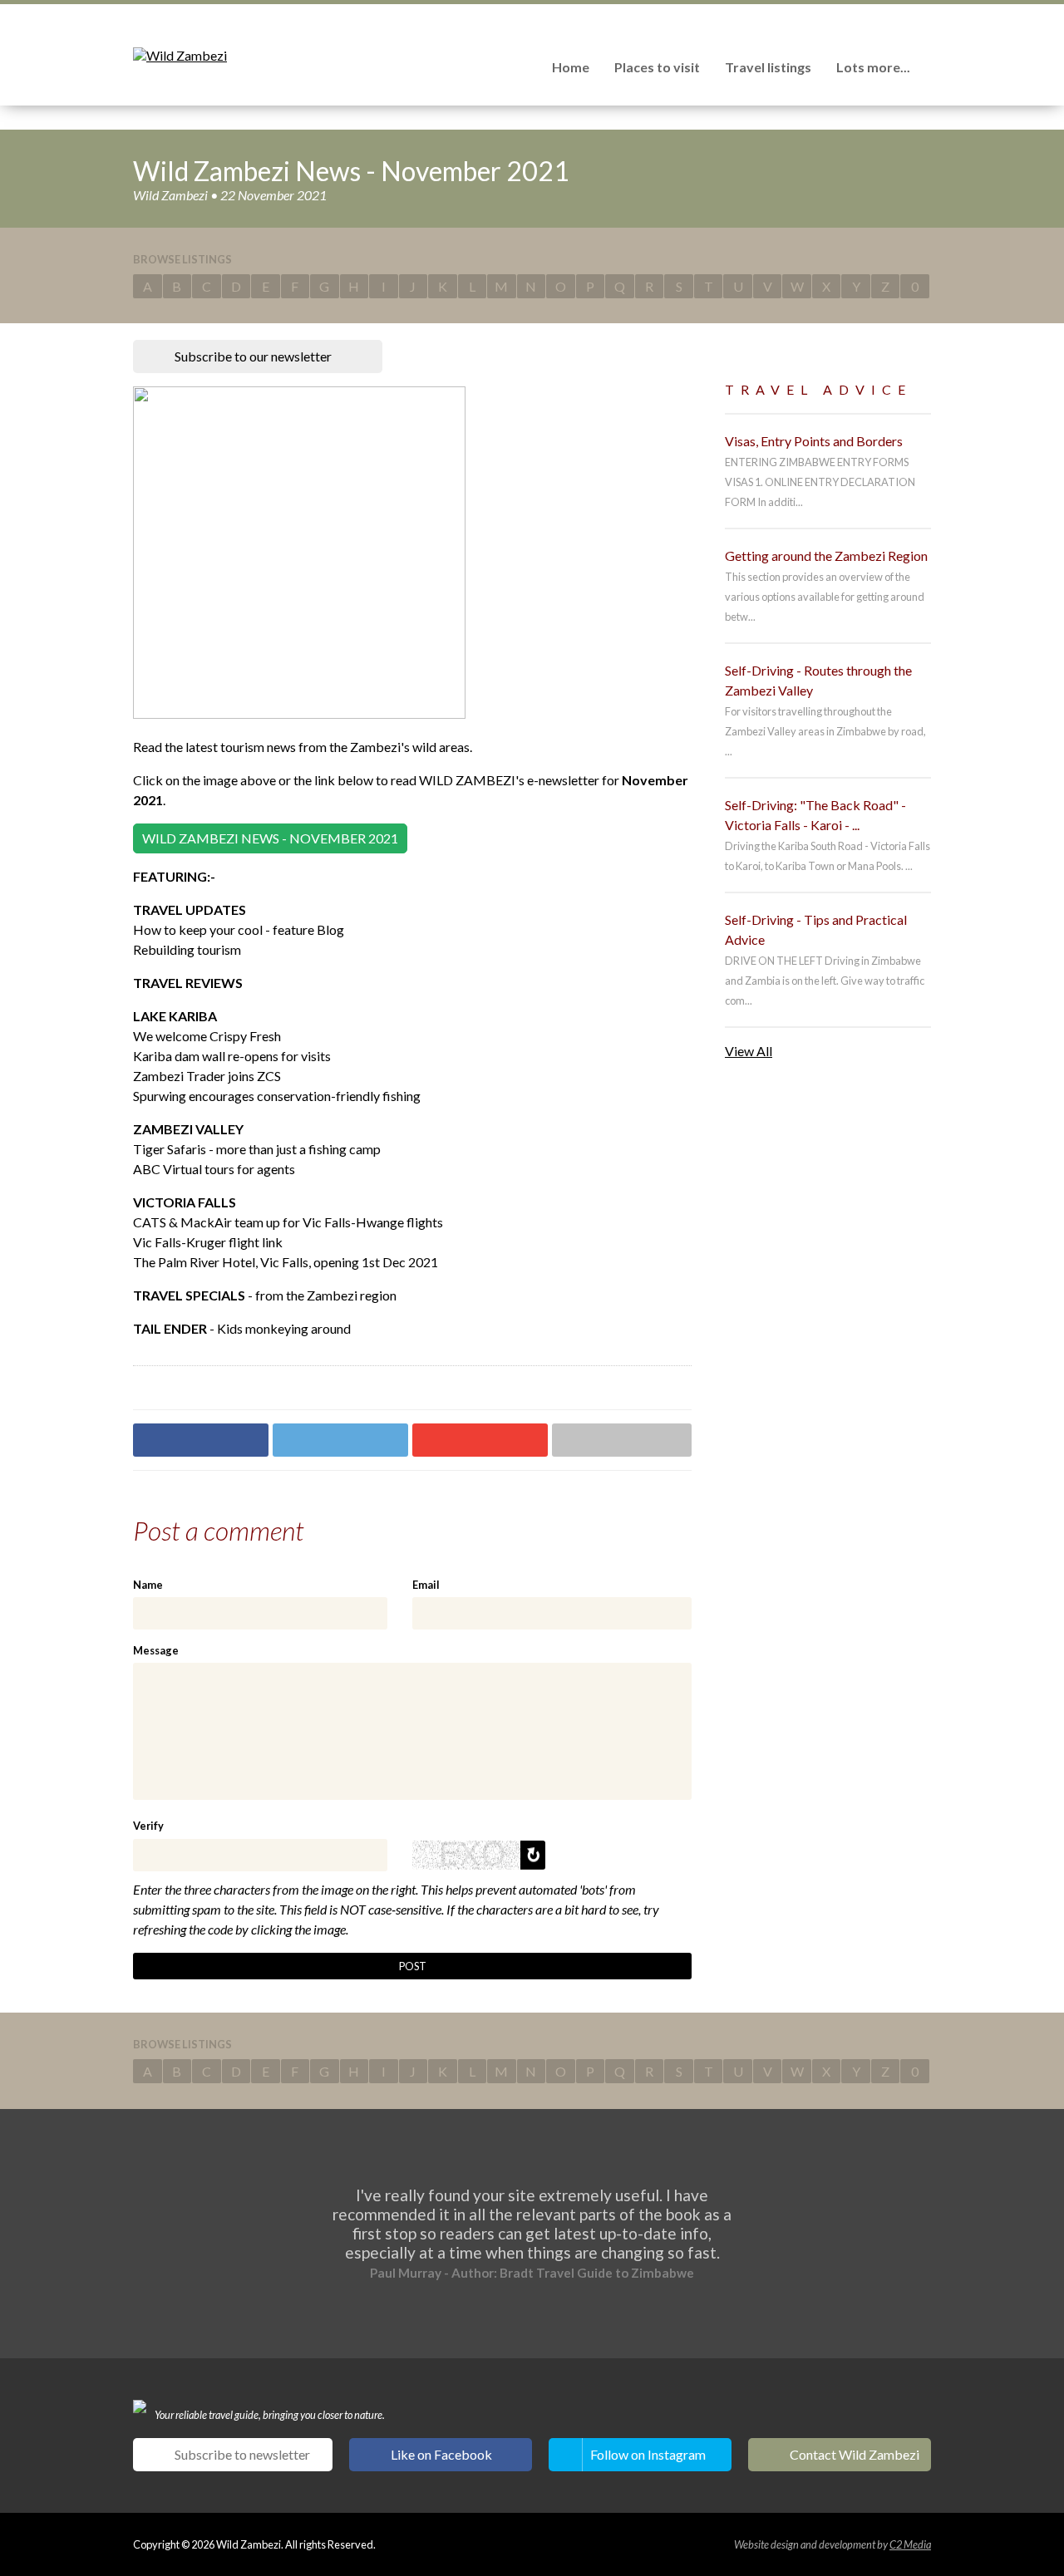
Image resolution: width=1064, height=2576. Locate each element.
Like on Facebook (441, 2454)
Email (426, 1585)
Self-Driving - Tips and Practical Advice (816, 929)
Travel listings (768, 67)
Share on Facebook (201, 1440)
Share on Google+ (480, 1440)
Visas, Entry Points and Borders (814, 441)
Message (156, 1650)
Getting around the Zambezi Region (826, 556)
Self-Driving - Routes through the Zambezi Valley (818, 680)
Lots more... (873, 67)
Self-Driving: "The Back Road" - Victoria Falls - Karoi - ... (815, 815)
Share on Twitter (340, 1440)
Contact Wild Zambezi (855, 2454)
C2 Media (910, 2544)
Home (571, 67)
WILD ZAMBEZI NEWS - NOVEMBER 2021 (270, 838)
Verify (148, 1826)
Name (148, 1585)
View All (749, 1051)
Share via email (622, 1440)
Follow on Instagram (648, 2454)
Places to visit (657, 67)
